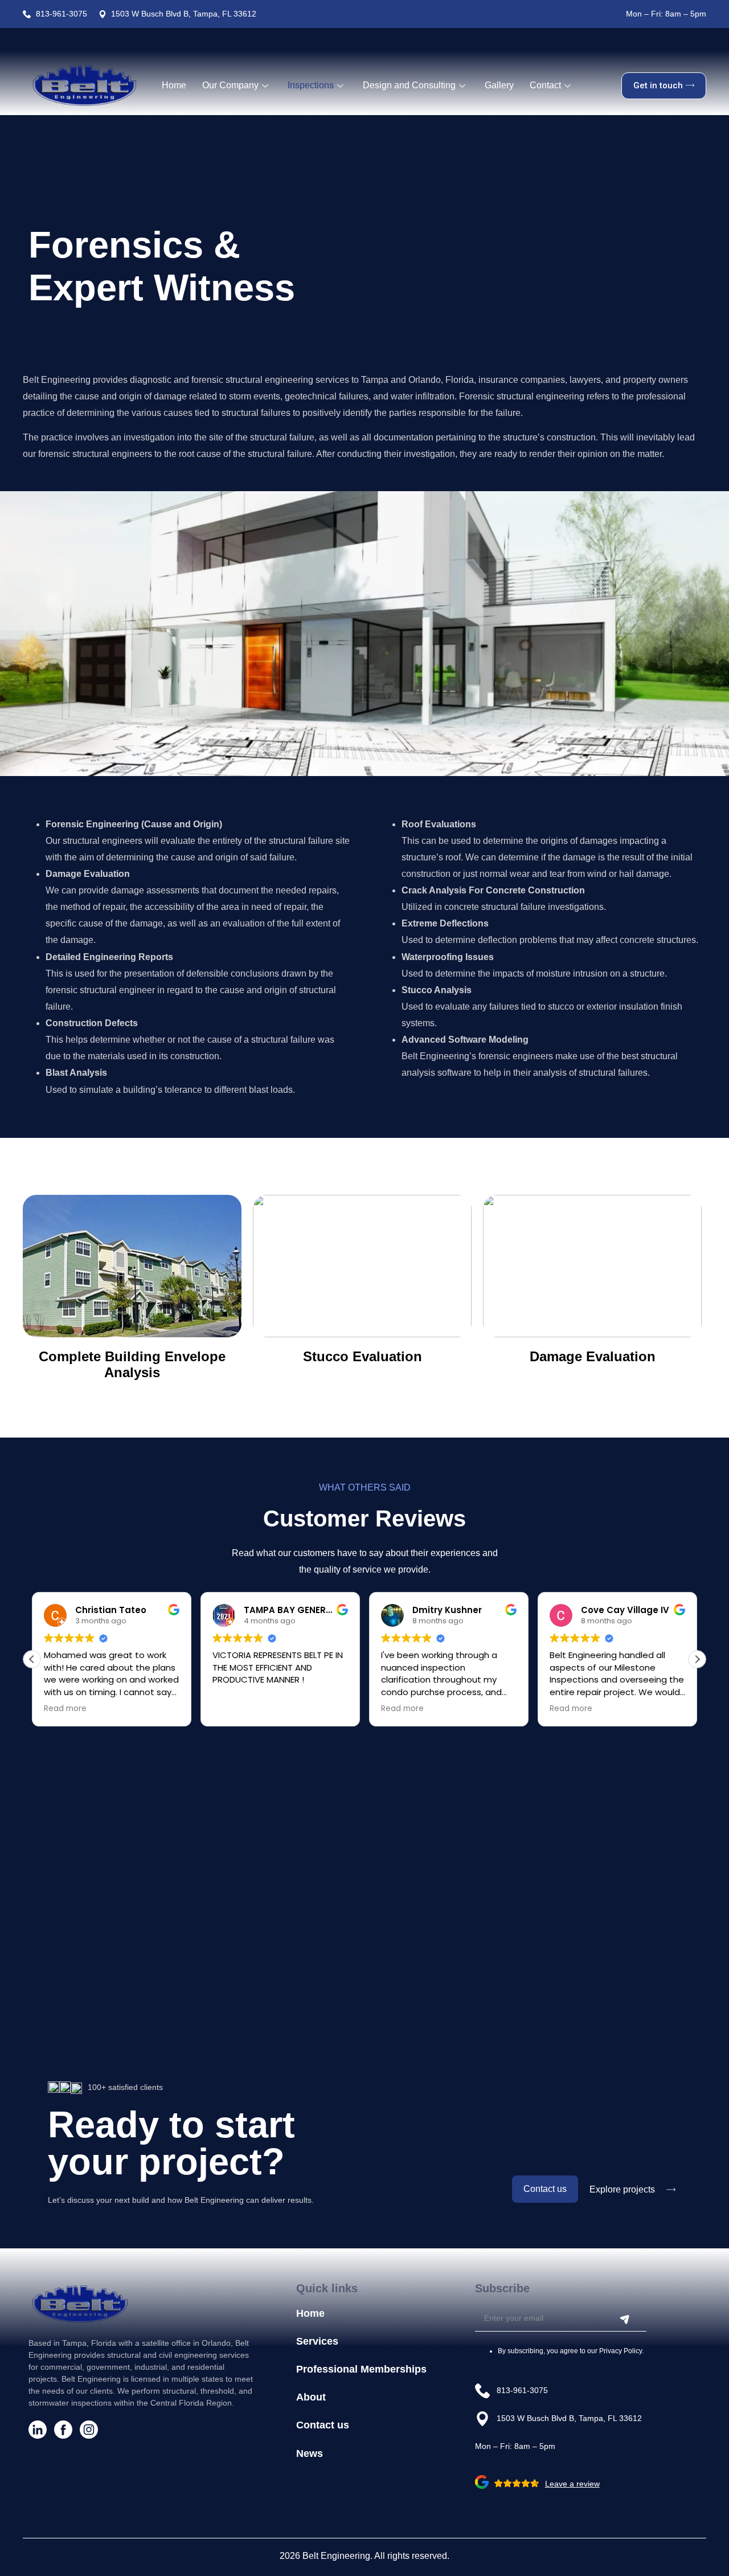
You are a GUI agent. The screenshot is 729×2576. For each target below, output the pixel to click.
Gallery (499, 85)
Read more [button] (65, 1709)
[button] (697, 1659)
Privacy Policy (621, 2351)
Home (174, 85)
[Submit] (625, 2320)
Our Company (230, 85)
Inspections (311, 85)
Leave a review (572, 2484)
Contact (545, 85)
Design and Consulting (409, 85)
